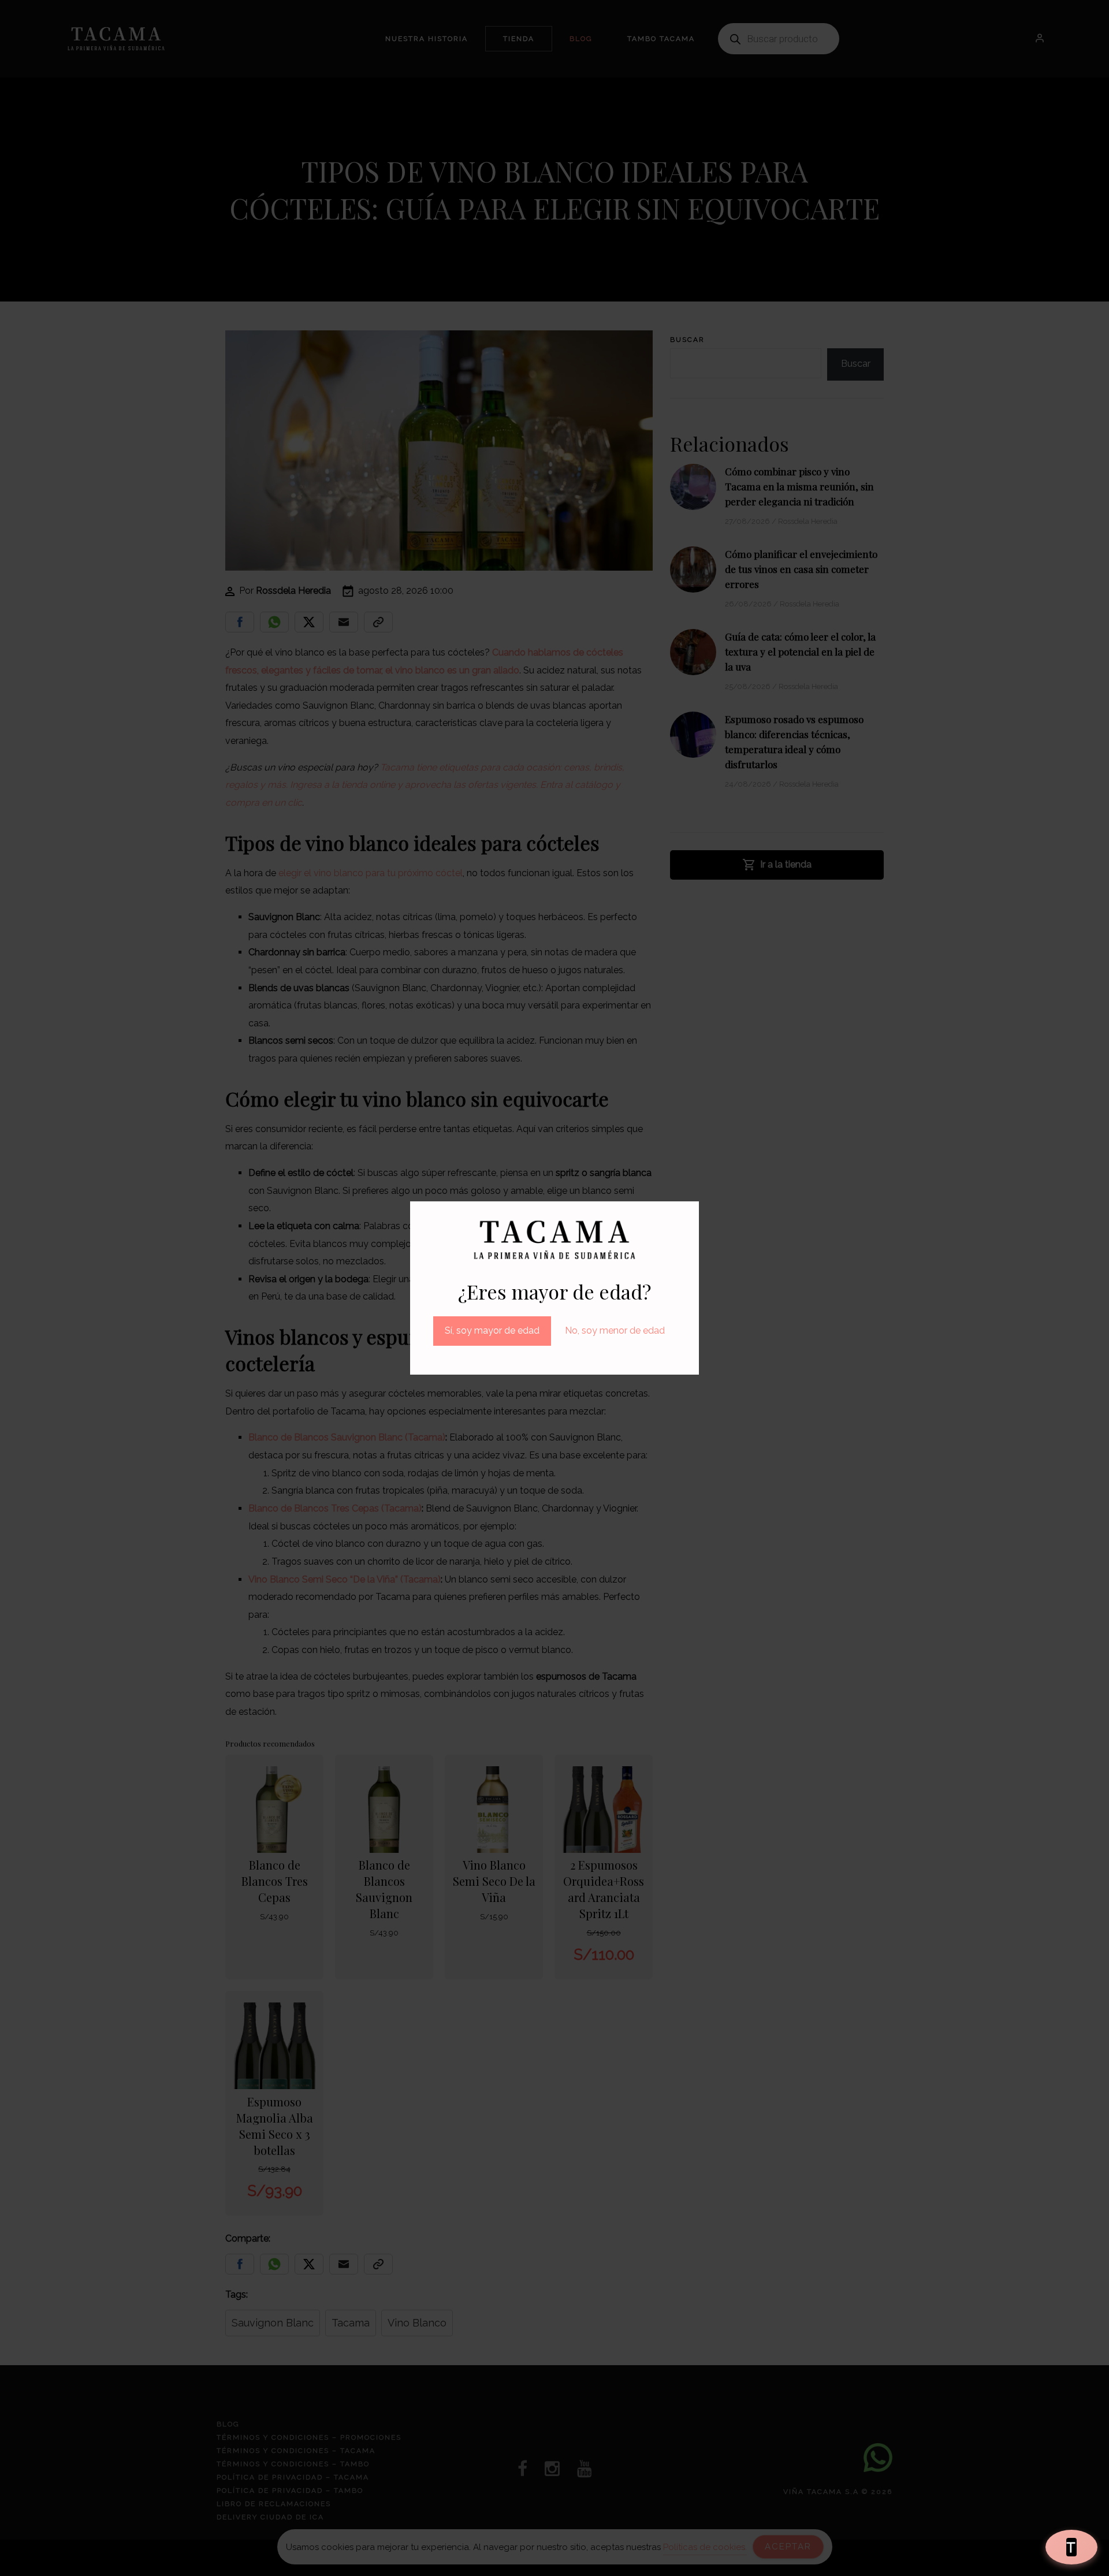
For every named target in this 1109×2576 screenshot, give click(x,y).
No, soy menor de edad (615, 1330)
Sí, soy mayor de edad (492, 1330)
